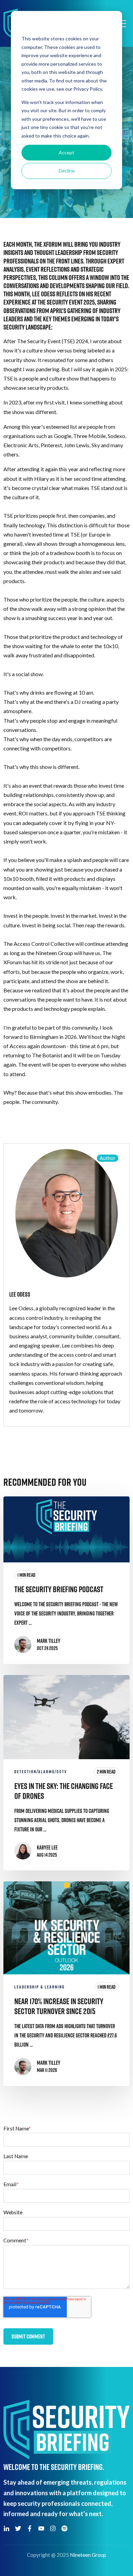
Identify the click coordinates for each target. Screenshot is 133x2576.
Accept (66, 152)
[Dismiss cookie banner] (109, 26)
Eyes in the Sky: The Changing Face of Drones (64, 1791)
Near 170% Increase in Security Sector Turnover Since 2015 (59, 2006)
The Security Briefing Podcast (59, 1589)
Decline (67, 171)
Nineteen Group (88, 2555)
